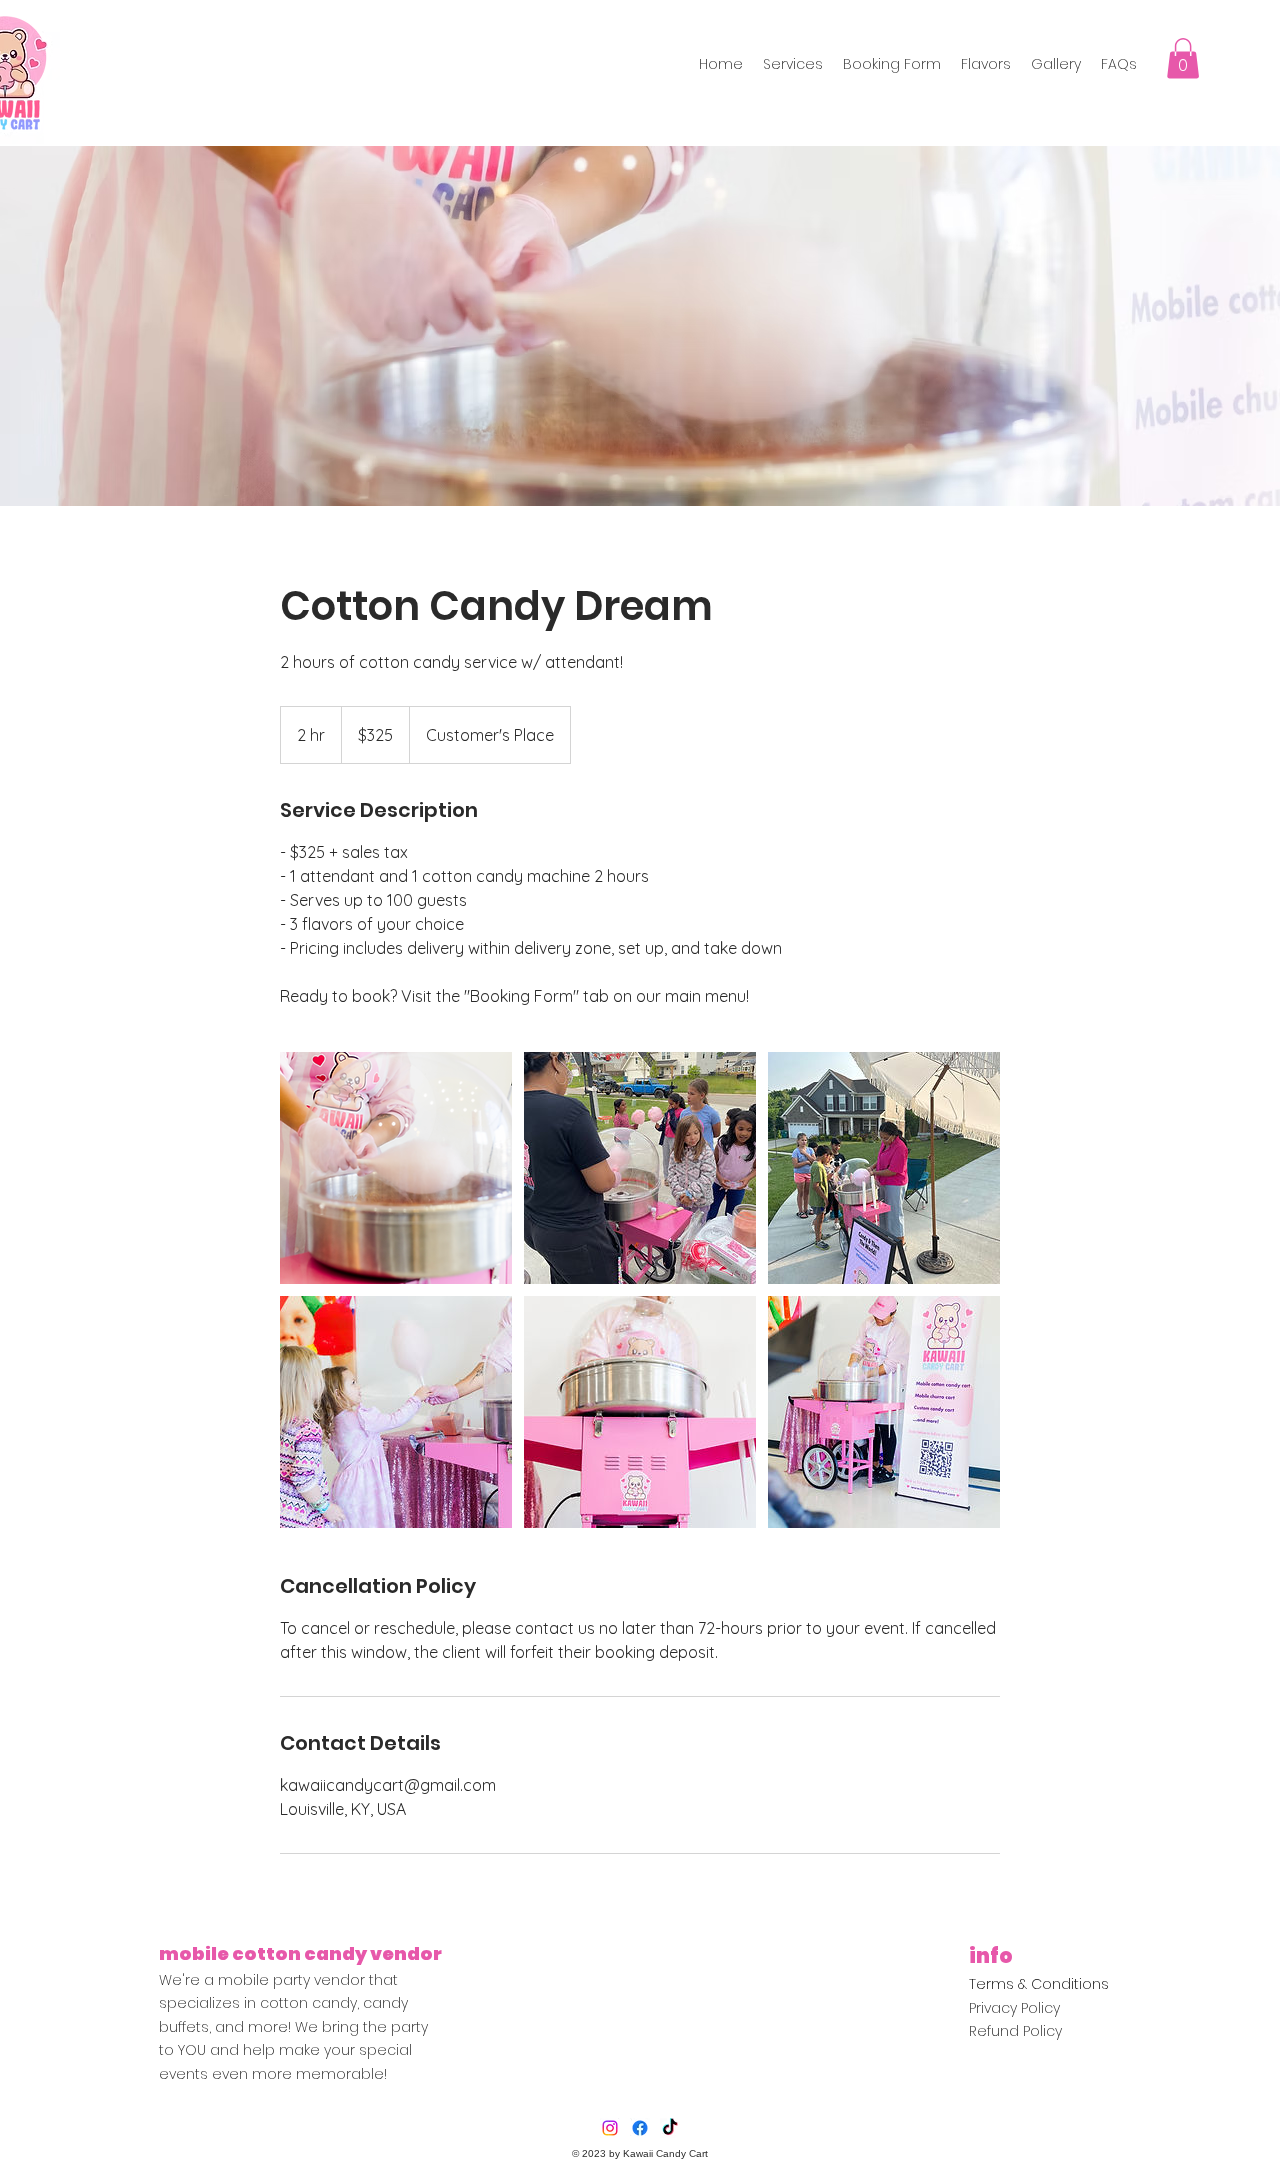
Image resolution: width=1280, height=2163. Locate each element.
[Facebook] (640, 2128)
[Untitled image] (396, 1168)
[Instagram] (610, 2128)
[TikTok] (670, 2128)
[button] (1183, 58)
